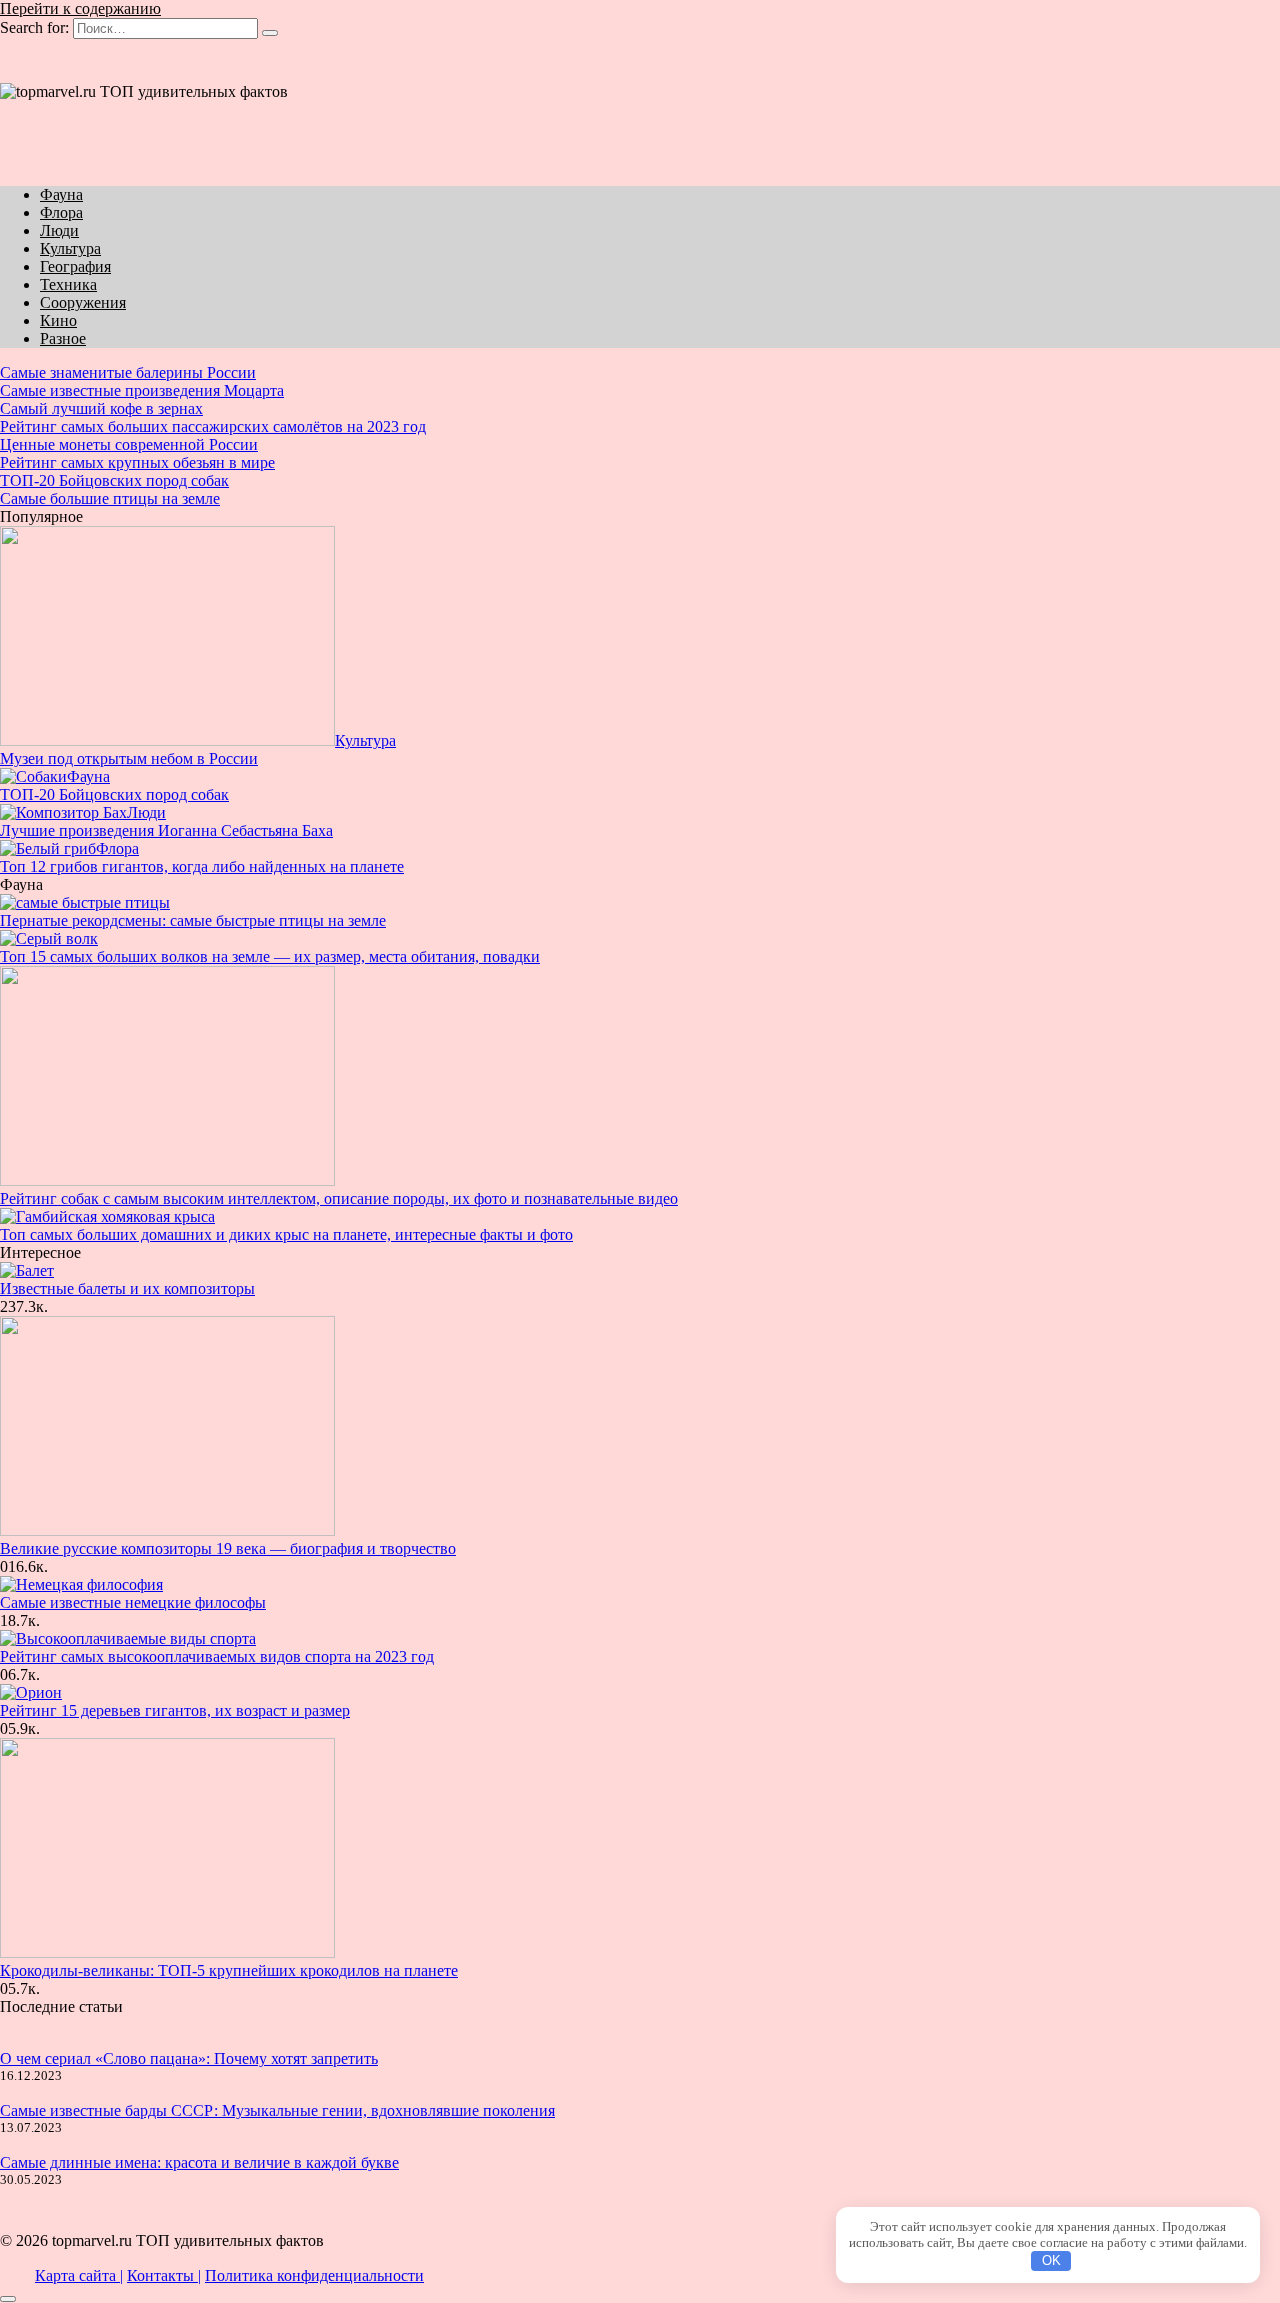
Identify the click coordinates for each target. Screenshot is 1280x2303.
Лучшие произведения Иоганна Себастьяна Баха (166, 830)
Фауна (61, 194)
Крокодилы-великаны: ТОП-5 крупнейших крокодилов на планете (229, 1970)
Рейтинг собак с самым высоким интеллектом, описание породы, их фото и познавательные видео (339, 1198)
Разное (63, 338)
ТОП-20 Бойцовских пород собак (114, 794)
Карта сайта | (79, 2275)
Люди (59, 230)
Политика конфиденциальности (314, 2275)
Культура (70, 248)
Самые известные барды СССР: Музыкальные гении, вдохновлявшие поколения (277, 2110)
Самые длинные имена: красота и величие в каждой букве (199, 2162)
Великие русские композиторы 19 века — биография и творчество (228, 1548)
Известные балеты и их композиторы (127, 1288)
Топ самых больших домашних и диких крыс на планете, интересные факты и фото (286, 1234)
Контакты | (164, 2275)
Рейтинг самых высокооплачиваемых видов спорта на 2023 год (217, 1656)
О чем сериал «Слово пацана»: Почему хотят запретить (189, 2058)
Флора (61, 212)
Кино (58, 320)
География (75, 266)
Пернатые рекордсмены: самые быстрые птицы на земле (193, 920)
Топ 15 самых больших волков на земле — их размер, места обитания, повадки (270, 956)
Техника (68, 284)
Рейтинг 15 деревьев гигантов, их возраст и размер (175, 1710)
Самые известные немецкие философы (133, 1602)
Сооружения (83, 302)
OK (1051, 2260)
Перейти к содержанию (80, 8)
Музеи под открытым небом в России (129, 758)
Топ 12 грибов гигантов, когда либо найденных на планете (202, 866)
